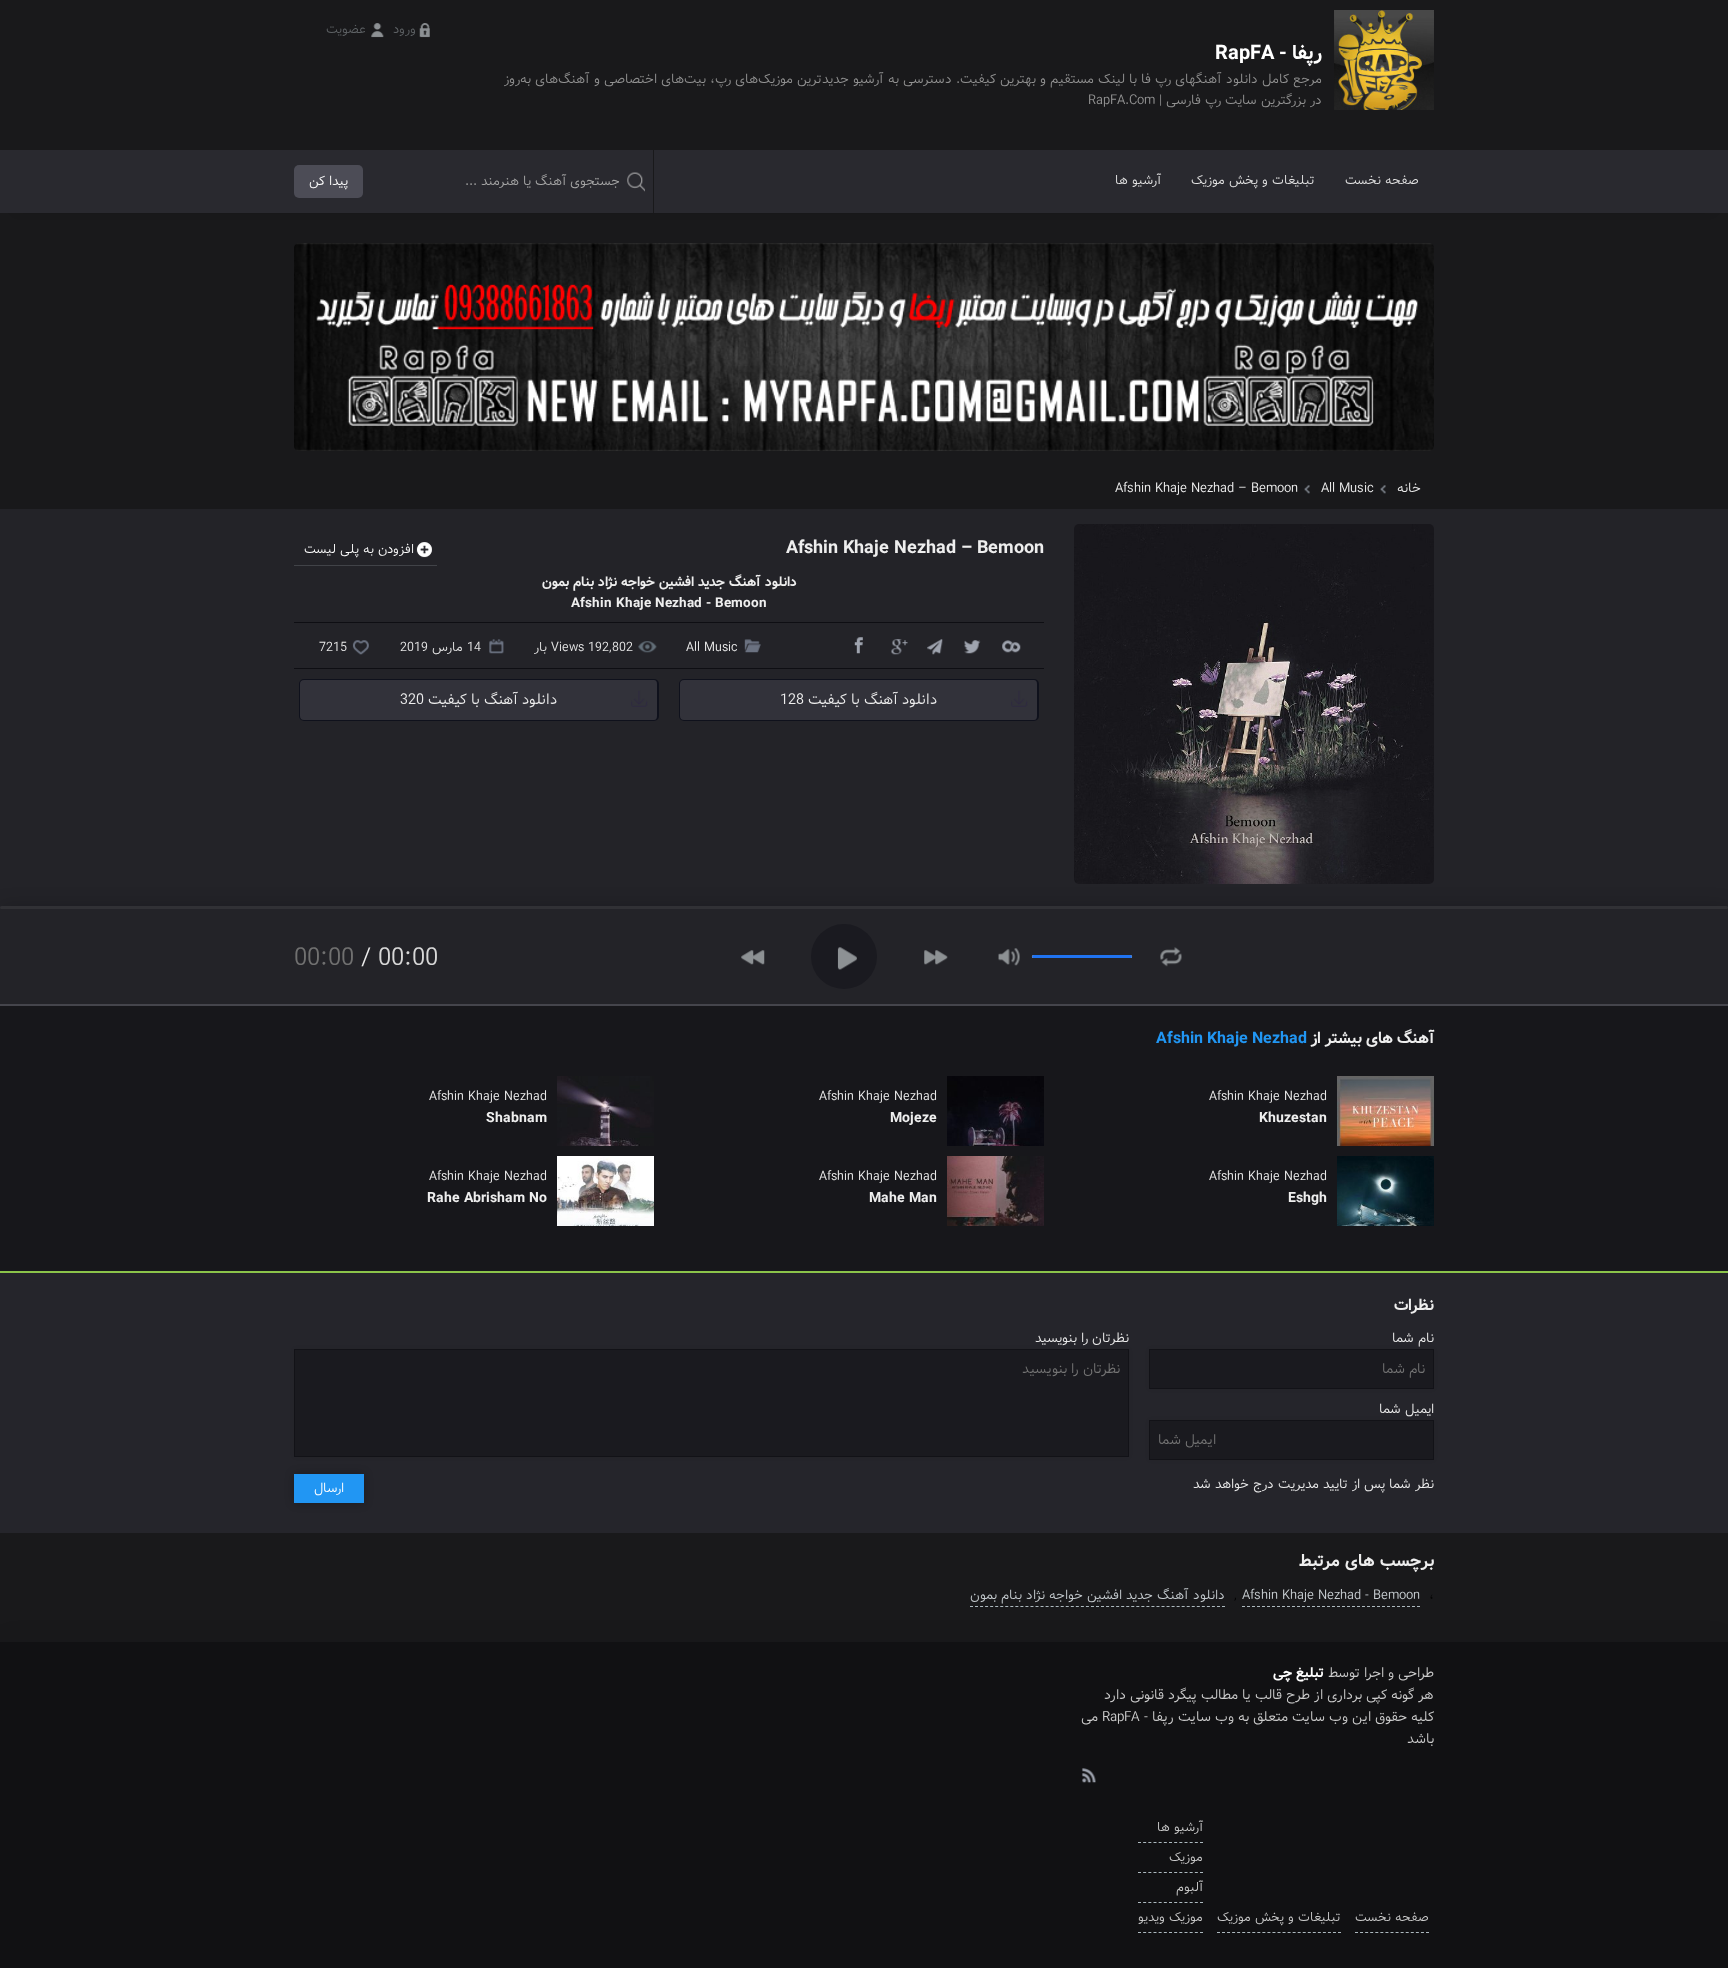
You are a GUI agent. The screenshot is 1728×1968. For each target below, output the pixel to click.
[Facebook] (858, 645)
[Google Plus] (896, 645)
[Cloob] (1010, 645)
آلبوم (1189, 1887)
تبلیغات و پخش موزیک (1253, 180)
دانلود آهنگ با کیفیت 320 (478, 700)
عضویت (346, 29)
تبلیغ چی (1298, 1673)
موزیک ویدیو (1170, 1917)
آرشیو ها (1138, 180)
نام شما (1413, 1338)
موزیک (1186, 1857)
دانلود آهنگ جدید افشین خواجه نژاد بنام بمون (1097, 1595)
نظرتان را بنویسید (1082, 1338)
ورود (404, 29)
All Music (1347, 488)
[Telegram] (934, 645)
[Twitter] (972, 645)
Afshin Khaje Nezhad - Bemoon (1331, 1595)
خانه (1409, 488)
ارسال (329, 1488)
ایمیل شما (1406, 1409)
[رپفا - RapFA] (1384, 74)
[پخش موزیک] (864, 457)
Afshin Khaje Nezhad (1231, 1038)
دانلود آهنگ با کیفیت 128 (858, 700)
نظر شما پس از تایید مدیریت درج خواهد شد (1313, 1484)
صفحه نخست (1382, 180)
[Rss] (1088, 1774)
